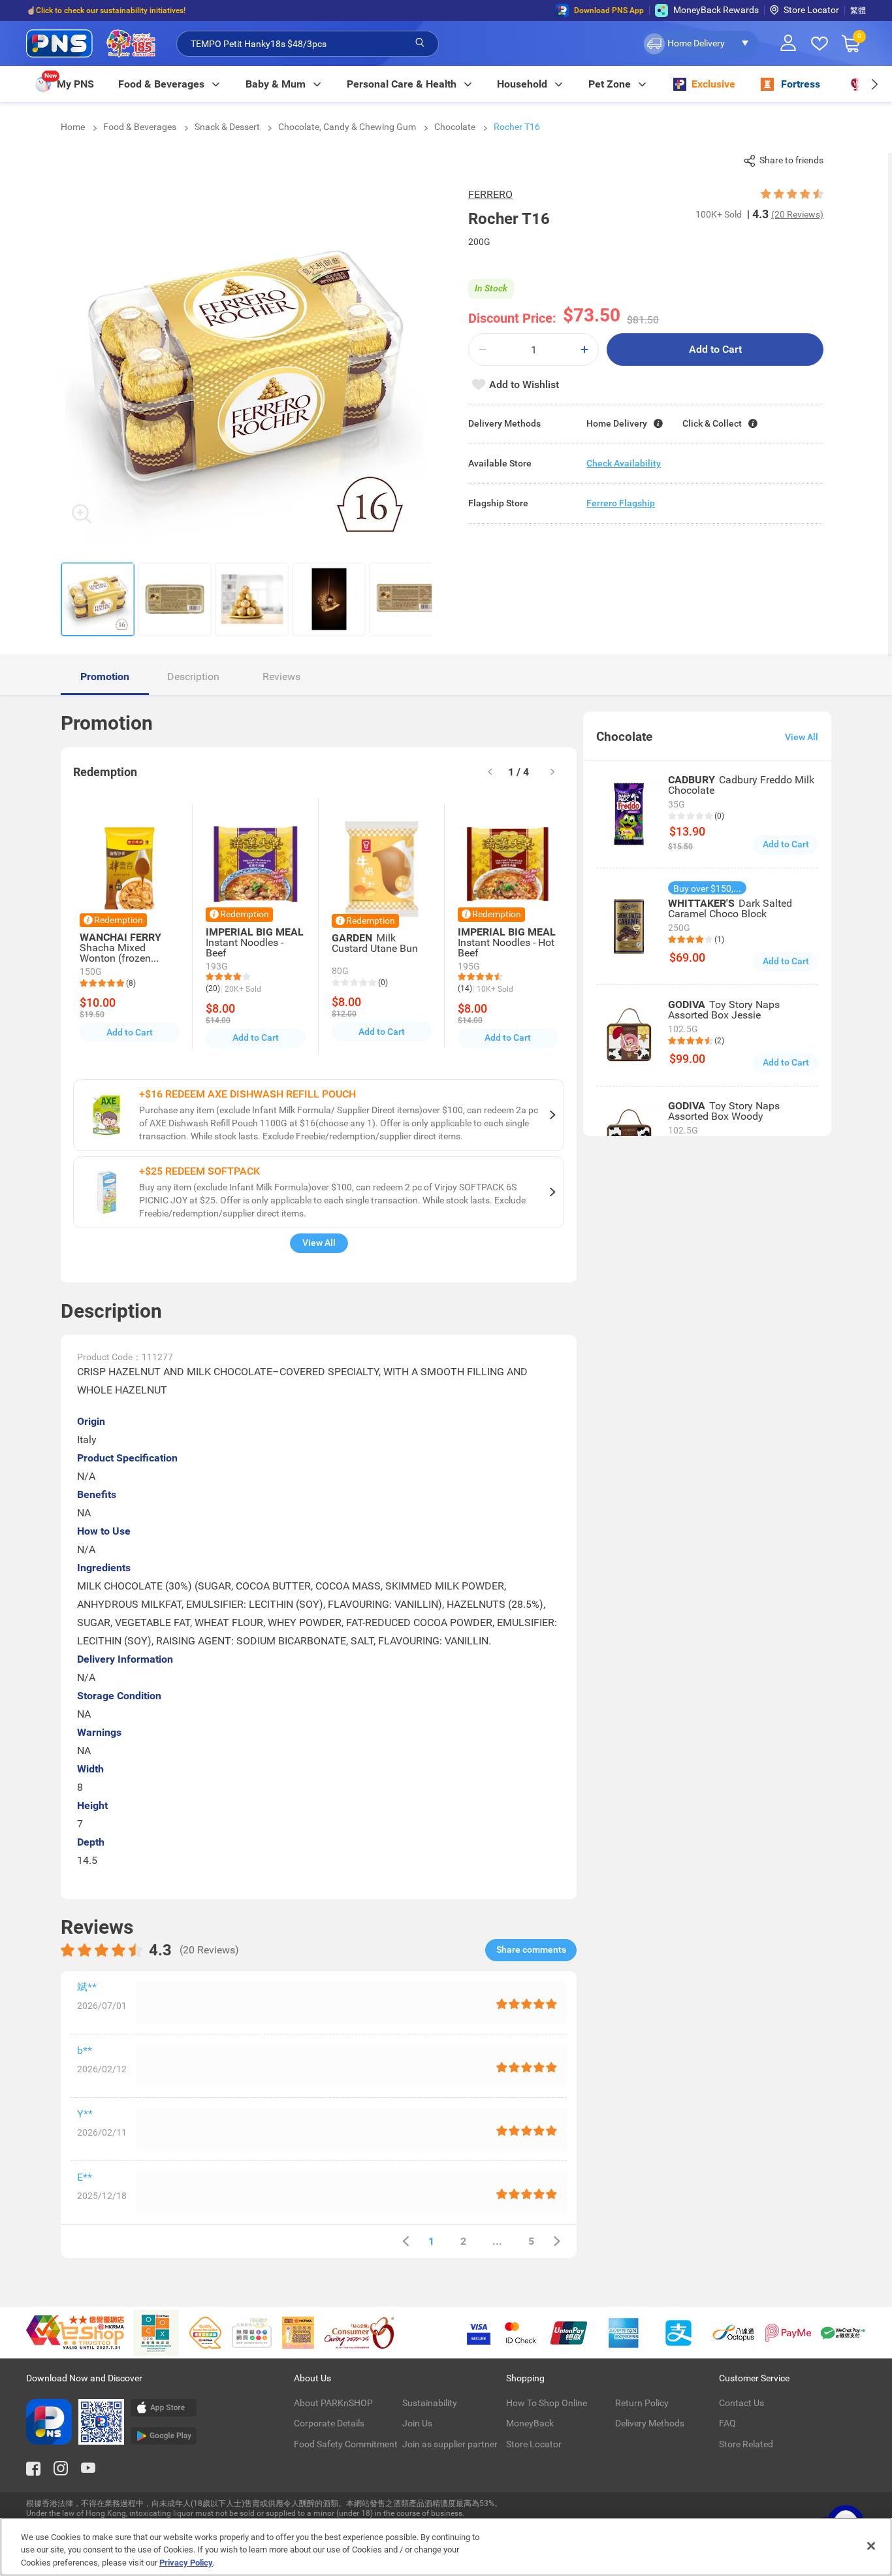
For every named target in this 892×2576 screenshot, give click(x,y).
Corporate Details (329, 2423)
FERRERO (490, 194)
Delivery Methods (650, 2423)
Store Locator (811, 10)
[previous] (406, 2241)
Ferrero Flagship (621, 503)
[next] (874, 84)
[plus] (584, 350)
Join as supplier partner (450, 2444)
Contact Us (741, 2403)
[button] (700, 44)
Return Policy (642, 2403)
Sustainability (430, 2403)
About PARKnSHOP (333, 2403)
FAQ (727, 2423)
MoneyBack (530, 2423)
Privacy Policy (186, 2563)
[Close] (871, 2546)
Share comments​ (531, 1949)
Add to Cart (715, 349)
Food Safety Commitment (346, 2444)
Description (193, 677)
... (497, 2241)
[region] (446, 2547)
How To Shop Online (547, 2403)
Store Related (746, 2444)
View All (319, 1243)
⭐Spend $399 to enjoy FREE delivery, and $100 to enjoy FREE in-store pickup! (164, 16)
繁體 (858, 10)
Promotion (105, 677)
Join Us (417, 2423)
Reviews (281, 677)
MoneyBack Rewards (716, 10)
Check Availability (624, 463)
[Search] (420, 43)
